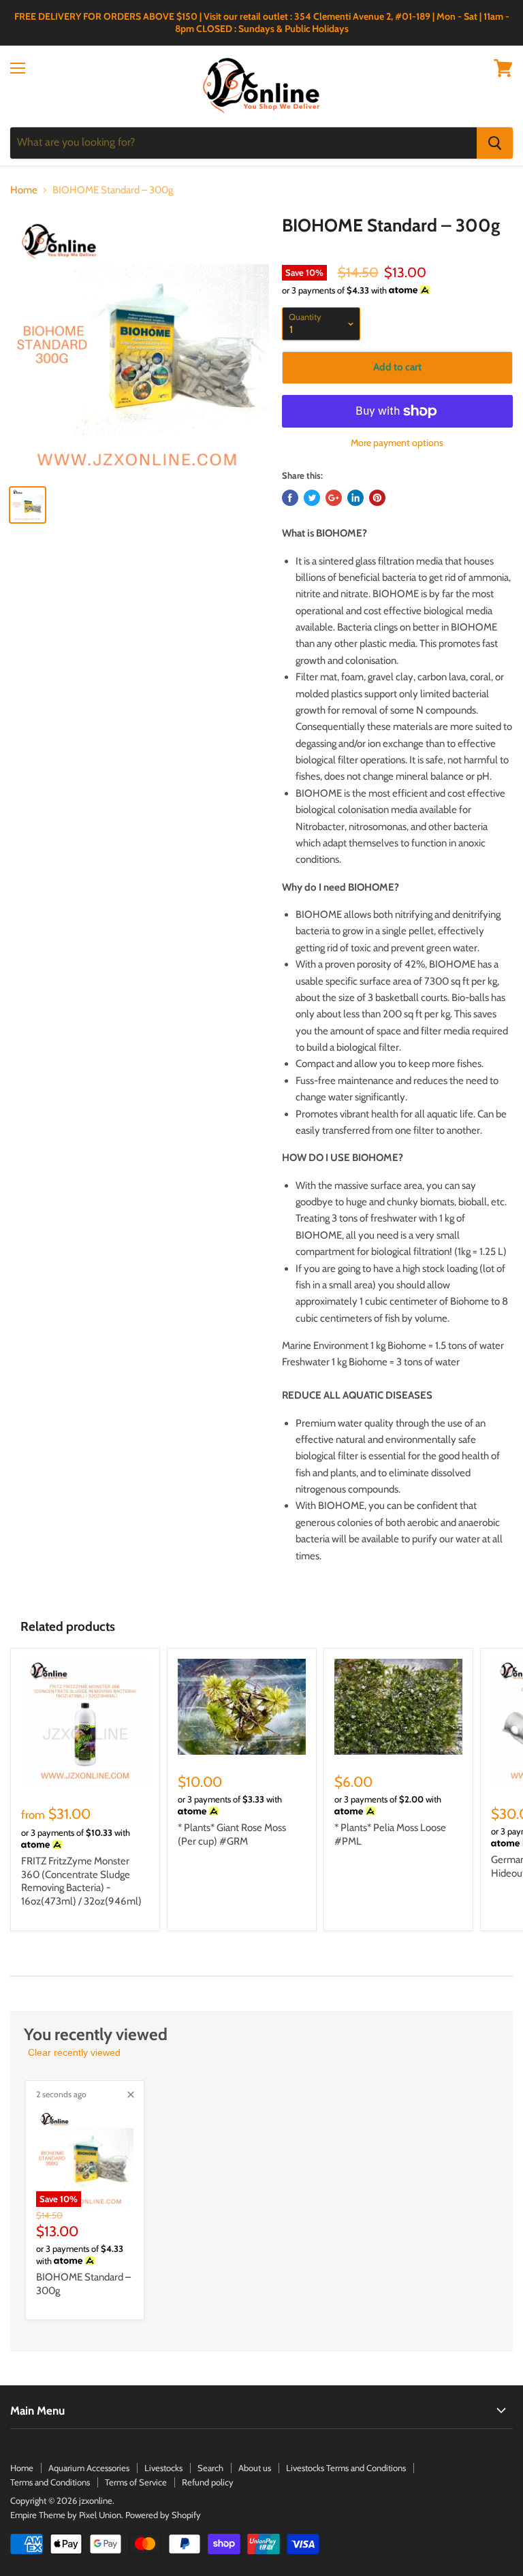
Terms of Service (136, 2482)
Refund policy (208, 2482)
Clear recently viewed (74, 2052)
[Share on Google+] (334, 498)
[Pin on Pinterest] (377, 498)
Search (210, 2468)
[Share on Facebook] (290, 498)
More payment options (397, 443)
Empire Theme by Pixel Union (66, 2515)
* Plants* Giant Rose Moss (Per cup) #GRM (232, 1834)
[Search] (495, 143)
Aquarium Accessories (89, 2468)
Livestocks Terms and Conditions (346, 2468)
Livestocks (163, 2468)
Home (24, 190)
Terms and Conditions (50, 2482)
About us (255, 2468)
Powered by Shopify (163, 2515)
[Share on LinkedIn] (355, 498)
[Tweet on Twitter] (312, 498)
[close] (131, 2095)
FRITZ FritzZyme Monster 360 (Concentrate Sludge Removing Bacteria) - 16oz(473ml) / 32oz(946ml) (81, 1881)
